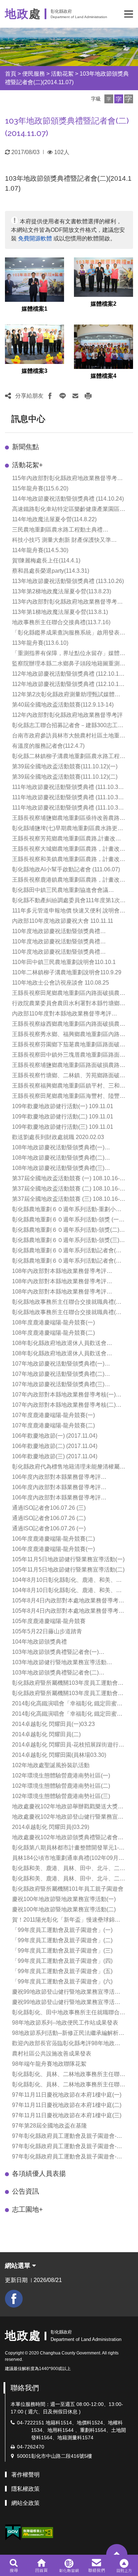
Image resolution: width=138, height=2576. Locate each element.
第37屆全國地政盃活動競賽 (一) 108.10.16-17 (66, 1179)
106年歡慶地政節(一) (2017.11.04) (55, 1436)
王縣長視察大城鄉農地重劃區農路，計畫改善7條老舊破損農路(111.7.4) (69, 849)
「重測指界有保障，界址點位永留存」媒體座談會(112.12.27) (69, 654)
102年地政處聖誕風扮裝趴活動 (51, 1765)
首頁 (11, 74)
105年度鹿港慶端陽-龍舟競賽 (49, 1621)
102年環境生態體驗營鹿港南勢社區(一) (61, 1776)
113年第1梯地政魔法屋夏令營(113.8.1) (60, 612)
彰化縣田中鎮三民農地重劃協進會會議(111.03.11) (60, 891)
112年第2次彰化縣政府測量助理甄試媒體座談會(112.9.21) (66, 695)
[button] (129, 14)
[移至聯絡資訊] (97, 2565)
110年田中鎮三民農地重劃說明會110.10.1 (64, 962)
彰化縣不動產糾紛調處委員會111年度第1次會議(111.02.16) (69, 901)
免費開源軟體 (35, 238)
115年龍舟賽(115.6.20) (40, 488)
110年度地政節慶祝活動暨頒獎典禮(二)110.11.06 (56, 942)
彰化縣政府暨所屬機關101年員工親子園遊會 (68, 1889)
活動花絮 (62, 74)
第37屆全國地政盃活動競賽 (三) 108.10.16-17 (66, 1200)
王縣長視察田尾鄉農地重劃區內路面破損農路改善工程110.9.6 (69, 994)
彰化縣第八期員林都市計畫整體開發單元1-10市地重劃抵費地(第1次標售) (69, 1848)
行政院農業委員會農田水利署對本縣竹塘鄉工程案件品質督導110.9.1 (69, 1004)
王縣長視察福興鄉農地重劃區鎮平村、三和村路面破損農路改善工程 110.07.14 (69, 1086)
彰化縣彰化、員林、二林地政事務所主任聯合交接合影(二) (69, 2085)
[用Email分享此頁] (75, 396)
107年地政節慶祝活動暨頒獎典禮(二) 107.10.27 (58, 1375)
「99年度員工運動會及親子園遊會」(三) (62, 1951)
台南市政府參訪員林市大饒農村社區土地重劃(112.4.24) (69, 736)
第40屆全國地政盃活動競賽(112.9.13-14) (63, 705)
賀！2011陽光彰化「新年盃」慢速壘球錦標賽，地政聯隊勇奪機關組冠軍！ (66, 1920)
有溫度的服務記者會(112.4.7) (48, 746)
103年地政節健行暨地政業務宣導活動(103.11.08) (59, 1663)
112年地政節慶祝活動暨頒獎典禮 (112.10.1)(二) (66, 685)
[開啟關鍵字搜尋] (14, 2565)
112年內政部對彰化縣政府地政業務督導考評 (67, 715)
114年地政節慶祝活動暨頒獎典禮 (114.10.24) (68, 499)
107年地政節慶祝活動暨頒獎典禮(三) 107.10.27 (58, 1385)
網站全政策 (25, 2503)
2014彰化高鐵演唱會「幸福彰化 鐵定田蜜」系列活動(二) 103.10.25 (67, 1714)
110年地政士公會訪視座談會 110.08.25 (61, 983)
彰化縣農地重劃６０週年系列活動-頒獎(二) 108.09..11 (66, 1230)
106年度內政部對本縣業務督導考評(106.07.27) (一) (56, 1498)
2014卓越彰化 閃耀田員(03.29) (51, 1827)
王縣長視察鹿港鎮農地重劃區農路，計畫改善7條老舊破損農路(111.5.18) (69, 880)
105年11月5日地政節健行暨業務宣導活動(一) (68, 1559)
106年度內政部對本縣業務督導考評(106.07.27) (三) (56, 1478)
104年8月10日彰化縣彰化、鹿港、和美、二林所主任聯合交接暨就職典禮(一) (67, 1591)
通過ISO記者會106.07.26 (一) (49, 1528)
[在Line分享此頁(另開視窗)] (63, 396)
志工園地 (27, 2209)
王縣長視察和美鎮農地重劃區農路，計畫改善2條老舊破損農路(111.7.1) (69, 860)
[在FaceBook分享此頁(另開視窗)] (50, 396)
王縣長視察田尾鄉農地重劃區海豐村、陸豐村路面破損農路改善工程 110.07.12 (69, 1097)
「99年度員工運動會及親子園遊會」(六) (62, 1981)
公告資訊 (25, 2191)
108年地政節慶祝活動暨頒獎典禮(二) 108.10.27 (58, 1158)
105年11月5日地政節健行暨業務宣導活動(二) (68, 1570)
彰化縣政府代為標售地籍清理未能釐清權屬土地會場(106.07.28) (69, 1467)
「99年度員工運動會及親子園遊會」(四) (62, 1961)
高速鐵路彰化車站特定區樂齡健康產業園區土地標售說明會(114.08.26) (69, 510)
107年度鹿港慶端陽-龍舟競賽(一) (53, 1415)
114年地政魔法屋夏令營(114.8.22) (54, 519)
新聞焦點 (25, 447)
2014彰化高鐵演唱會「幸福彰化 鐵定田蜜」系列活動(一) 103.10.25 (67, 1704)
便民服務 (34, 74)
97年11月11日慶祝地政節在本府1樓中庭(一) (67, 2095)
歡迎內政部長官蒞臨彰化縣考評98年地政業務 (66, 2044)
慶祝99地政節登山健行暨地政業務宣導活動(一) (66, 1992)
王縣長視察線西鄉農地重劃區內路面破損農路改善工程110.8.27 (69, 1025)
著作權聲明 (25, 2475)
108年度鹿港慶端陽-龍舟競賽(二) (53, 1333)
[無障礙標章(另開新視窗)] (38, 2532)
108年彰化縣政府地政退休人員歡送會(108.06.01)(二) (59, 1354)
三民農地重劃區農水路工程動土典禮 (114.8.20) (57, 530)
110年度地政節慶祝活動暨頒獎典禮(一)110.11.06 (56, 952)
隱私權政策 (25, 2489)
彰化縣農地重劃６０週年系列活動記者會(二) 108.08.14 (68, 1261)
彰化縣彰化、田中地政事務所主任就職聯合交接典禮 (69, 2013)
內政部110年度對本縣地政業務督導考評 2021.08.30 (62, 1014)
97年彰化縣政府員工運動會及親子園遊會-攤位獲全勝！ (67, 2157)
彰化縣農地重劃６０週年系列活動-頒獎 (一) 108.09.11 (66, 1220)
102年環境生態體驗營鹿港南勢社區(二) (61, 1786)
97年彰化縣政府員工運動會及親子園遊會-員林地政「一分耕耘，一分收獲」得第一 (67, 2147)
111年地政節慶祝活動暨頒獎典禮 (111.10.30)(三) (68, 808)
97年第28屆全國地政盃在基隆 (50, 2126)
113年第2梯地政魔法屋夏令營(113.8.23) (62, 591)
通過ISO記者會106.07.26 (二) (49, 1518)
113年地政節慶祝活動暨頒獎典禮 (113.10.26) (68, 581)
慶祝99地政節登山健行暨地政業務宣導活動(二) (66, 2003)
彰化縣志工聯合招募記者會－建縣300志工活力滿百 (68, 726)
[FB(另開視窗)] (14, 2299)
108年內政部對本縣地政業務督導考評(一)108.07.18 (59, 1272)
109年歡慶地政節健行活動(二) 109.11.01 (63, 1117)
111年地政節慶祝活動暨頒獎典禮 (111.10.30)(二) (68, 798)
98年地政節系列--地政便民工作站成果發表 (65, 2023)
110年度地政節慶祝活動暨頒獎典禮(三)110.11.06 (56, 932)
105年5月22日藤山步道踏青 (47, 1631)
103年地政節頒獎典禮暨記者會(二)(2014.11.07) (55, 1673)
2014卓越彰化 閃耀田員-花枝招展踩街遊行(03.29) (65, 1745)
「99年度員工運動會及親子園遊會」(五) (62, 1971)
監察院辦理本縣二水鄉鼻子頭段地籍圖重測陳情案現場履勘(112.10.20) (69, 664)
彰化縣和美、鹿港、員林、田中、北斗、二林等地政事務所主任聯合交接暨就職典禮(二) (69, 1879)
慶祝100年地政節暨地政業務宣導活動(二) (64, 1909)
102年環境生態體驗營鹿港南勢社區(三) (61, 1796)
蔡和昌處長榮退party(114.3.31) (51, 571)
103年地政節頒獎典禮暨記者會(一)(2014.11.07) (55, 1653)
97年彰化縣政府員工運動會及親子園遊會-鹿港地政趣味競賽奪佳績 (67, 2137)
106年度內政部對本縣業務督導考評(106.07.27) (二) (56, 1488)
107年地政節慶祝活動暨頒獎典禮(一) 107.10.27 (58, 1364)
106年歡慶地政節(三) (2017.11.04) (55, 1456)
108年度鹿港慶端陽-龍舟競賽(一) (53, 1322)
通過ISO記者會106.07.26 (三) (49, 1508)
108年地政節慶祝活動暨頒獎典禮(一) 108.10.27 (58, 1148)
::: (8, 419)
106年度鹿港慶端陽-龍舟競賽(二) (53, 1539)
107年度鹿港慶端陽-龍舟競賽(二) (53, 1425)
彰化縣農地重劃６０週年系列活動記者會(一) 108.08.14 (68, 1251)
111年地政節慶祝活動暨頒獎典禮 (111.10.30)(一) (68, 788)
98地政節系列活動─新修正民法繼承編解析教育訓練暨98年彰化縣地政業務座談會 (68, 2034)
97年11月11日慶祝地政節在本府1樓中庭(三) (67, 2115)
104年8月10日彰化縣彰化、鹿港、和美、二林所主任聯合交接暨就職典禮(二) (67, 1581)
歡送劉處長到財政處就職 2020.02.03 (58, 1137)
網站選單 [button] (19, 2266)
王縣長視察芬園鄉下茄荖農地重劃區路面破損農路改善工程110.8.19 (69, 1045)
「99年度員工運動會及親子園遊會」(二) (62, 1940)
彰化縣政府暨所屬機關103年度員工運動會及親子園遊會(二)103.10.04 (68, 1694)
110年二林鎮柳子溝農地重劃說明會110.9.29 (67, 972)
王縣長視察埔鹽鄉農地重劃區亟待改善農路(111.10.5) (66, 819)
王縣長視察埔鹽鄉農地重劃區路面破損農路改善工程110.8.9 (69, 1066)
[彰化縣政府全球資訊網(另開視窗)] (69, 2565)
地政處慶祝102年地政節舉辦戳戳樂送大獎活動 (68, 1807)
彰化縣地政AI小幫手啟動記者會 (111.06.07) (66, 869)
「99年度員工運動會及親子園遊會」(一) (62, 1930)
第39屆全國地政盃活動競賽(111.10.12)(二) (65, 777)
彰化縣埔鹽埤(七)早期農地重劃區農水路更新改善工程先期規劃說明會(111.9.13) (68, 829)
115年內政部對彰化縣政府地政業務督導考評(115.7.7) (67, 479)
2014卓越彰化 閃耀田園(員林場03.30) (59, 1755)
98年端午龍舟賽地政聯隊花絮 (49, 2064)
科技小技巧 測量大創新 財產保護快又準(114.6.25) (62, 541)
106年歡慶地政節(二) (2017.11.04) (55, 1446)
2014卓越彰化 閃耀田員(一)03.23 (53, 1724)
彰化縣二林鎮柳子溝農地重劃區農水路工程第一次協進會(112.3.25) (69, 757)
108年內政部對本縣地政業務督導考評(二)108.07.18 (59, 1282)
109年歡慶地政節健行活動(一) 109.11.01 (63, 1106)
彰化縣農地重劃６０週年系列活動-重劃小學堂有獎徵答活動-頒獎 (67, 1210)
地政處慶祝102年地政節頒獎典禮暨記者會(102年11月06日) (65, 1838)
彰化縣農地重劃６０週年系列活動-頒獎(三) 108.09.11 (66, 1241)
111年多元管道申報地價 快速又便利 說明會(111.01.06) (66, 911)
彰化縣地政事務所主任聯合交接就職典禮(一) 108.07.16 (68, 1303)
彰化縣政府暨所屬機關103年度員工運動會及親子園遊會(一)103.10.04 (68, 1684)
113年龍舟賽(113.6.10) (40, 643)
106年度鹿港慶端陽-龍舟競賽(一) (53, 1549)
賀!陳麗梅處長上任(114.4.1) (46, 560)
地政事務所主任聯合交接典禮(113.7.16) (61, 622)
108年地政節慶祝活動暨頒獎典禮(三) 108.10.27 (58, 1169)
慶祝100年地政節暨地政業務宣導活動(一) (64, 1899)
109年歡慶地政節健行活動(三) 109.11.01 (63, 1127)
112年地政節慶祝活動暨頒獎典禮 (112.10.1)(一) (66, 674)
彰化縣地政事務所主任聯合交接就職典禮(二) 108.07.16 (68, 1313)
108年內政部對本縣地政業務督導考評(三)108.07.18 (59, 1292)
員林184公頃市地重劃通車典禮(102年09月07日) (68, 1859)
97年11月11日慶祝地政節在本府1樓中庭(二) (67, 2105)
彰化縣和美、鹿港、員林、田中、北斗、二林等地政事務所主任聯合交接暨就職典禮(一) (69, 1869)
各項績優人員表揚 (39, 2174)
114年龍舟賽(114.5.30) (40, 550)
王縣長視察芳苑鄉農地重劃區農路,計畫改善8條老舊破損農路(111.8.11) (68, 839)
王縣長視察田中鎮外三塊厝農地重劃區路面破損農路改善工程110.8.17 (69, 1055)
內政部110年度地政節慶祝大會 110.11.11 (63, 921)
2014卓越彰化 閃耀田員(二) (46, 1734)
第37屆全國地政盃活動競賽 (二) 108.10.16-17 (66, 1189)
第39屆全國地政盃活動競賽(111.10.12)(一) (65, 766)
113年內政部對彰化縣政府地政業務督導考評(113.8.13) (67, 602)
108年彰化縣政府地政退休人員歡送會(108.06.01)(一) (59, 1344)
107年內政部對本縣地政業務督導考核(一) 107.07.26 (64, 1395)
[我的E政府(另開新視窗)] (13, 2533)
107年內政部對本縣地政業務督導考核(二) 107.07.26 (64, 1406)
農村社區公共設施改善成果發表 (52, 2054)
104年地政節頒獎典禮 (39, 1642)
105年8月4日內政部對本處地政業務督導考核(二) (68, 1601)
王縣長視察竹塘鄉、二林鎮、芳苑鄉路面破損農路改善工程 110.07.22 (69, 1076)
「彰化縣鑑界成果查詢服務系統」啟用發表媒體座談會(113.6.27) (69, 633)
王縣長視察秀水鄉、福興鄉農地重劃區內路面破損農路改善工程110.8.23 (69, 1035)
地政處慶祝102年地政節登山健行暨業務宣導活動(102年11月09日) (68, 1817)
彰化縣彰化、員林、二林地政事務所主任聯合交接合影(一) (69, 2075)
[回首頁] (41, 2565)
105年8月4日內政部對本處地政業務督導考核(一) (68, 1611)
